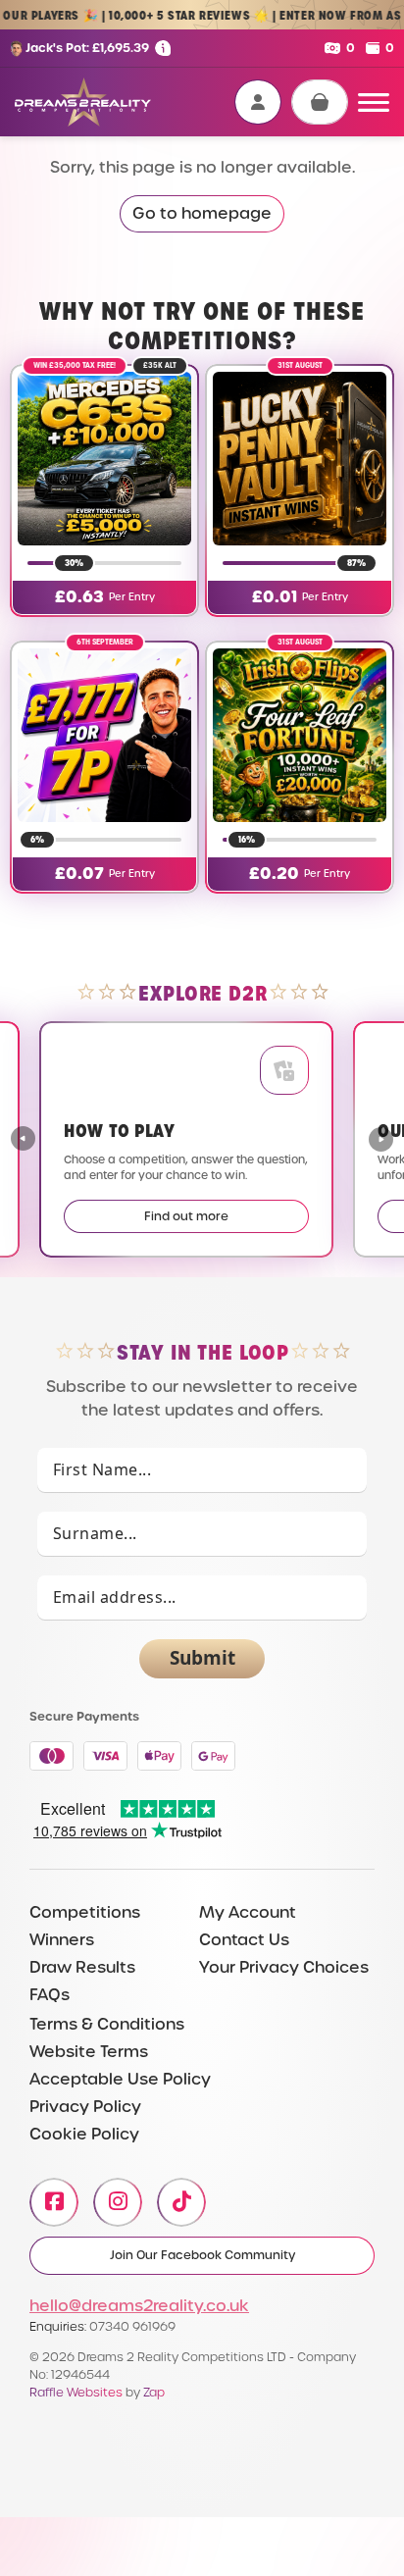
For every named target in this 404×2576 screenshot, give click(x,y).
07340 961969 (132, 2326)
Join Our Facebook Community (202, 2255)
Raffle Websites (76, 2392)
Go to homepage (202, 213)
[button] (381, 1139)
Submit (202, 1658)
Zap (154, 2392)
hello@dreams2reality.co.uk (139, 2306)
